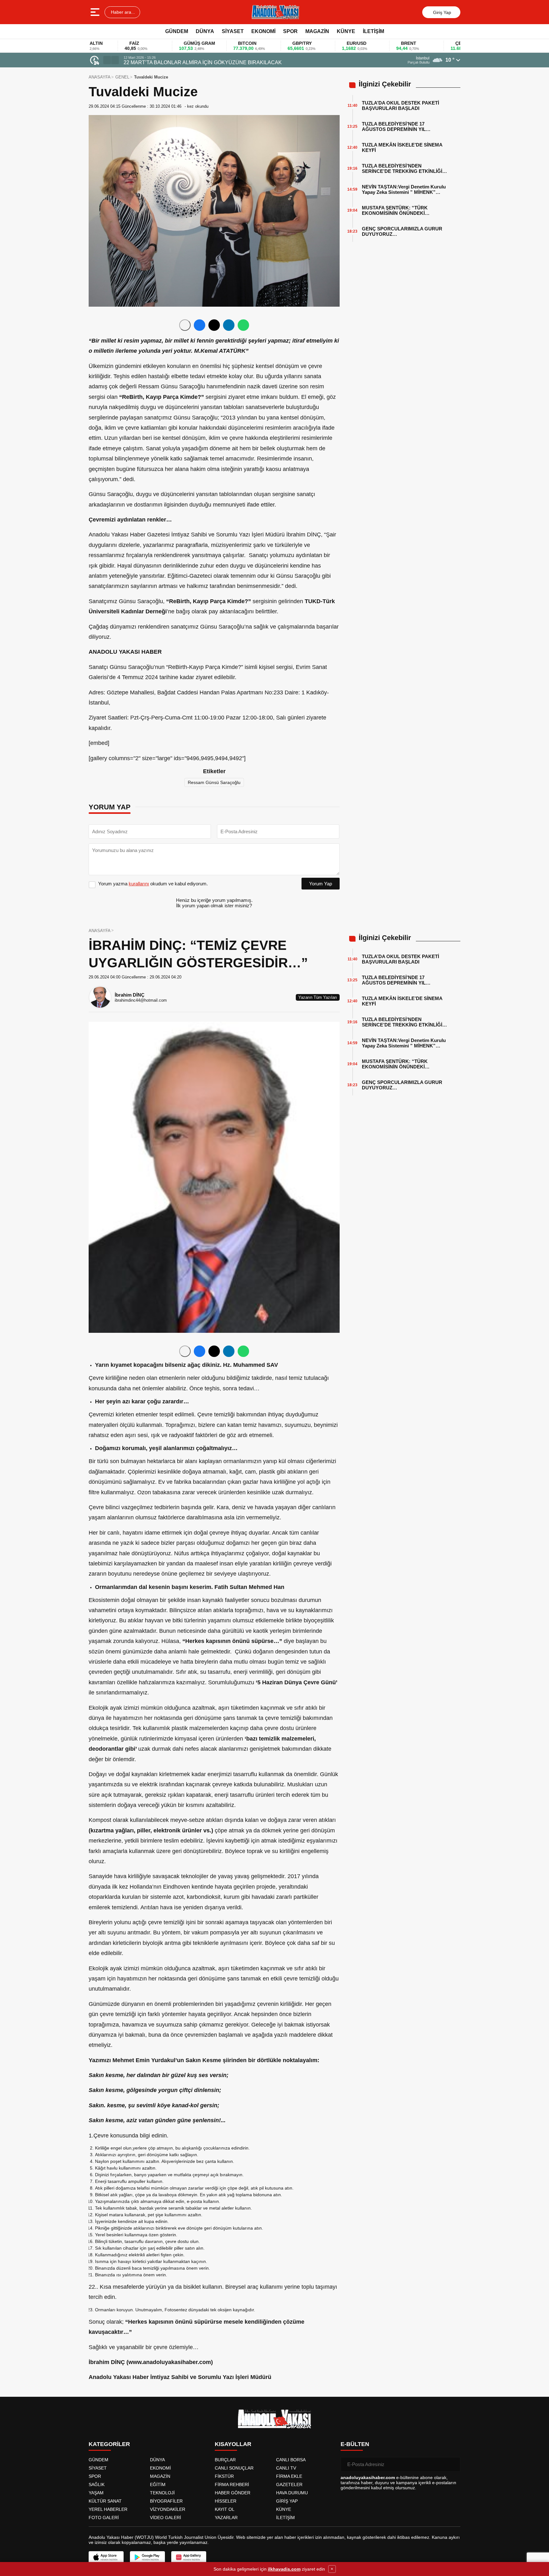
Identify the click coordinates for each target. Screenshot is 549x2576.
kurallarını (139, 884)
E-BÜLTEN (355, 2444)
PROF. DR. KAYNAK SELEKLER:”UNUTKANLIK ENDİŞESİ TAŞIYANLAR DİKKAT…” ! (223, 62)
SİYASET (233, 31)
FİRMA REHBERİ (232, 2484)
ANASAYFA (100, 77)
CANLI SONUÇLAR (234, 2468)
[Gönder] (453, 2464)
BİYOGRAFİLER (166, 2501)
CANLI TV (286, 2468)
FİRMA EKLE (289, 2476)
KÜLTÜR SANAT (105, 2501)
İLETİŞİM (373, 31)
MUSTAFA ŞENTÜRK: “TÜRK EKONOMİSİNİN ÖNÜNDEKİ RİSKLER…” (395, 210)
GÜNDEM (177, 31)
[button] (107, 60)
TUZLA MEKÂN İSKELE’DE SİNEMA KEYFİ (402, 147)
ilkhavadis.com (284, 2569)
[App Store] (106, 2557)
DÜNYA (205, 31)
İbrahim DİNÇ (130, 995)
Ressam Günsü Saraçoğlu (214, 782)
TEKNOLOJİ (162, 2493)
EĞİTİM (158, 2484)
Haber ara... (122, 12)
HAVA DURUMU (292, 2493)
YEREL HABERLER (108, 2509)
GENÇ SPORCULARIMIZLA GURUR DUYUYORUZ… (402, 231)
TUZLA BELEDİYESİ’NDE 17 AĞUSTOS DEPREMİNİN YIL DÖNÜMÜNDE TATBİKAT (394, 126)
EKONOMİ (263, 31)
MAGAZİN (317, 31)
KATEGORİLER (109, 2444)
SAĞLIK (97, 2484)
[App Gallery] (189, 2557)
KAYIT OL (225, 2509)
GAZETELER (289, 2484)
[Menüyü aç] (96, 12)
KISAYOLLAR (233, 2444)
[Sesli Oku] (185, 325)
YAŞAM (96, 2493)
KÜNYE (346, 31)
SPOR (290, 31)
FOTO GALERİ (104, 2518)
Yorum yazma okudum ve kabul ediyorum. (153, 884)
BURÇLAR (225, 2460)
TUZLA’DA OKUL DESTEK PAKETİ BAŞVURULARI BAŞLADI (400, 106)
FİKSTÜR (224, 2476)
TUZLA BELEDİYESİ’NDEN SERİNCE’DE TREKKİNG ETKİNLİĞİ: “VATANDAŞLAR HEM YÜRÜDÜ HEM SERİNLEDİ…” (404, 168)
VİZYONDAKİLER (168, 2509)
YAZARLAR (226, 2518)
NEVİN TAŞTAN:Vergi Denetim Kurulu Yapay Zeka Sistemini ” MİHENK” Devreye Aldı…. (404, 189)
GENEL (122, 77)
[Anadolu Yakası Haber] (275, 12)
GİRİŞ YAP (287, 2501)
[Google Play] (147, 2557)
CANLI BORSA (291, 2460)
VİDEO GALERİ (166, 2518)
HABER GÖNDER (233, 2493)
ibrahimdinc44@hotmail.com (141, 1000)
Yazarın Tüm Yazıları (318, 997)
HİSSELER (226, 2501)
